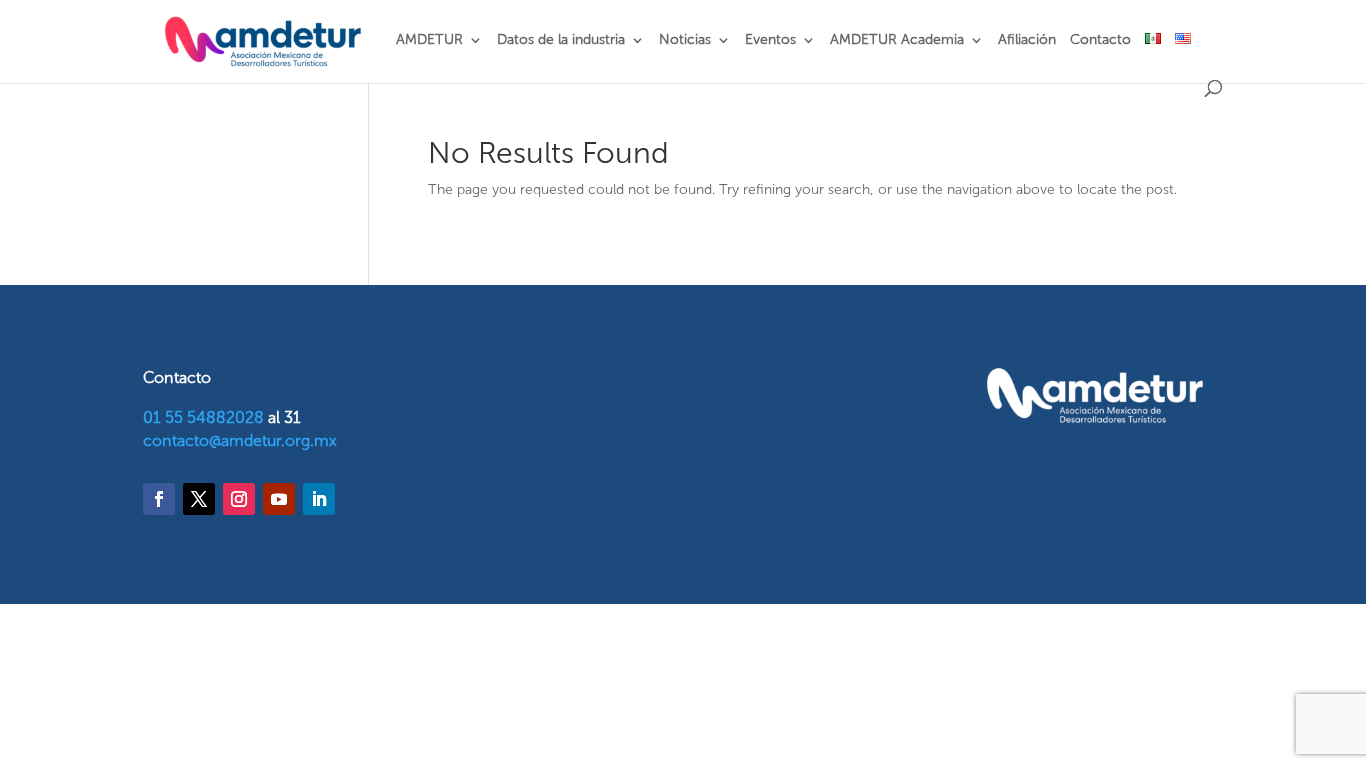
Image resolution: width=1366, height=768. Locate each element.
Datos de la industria (561, 40)
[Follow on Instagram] (239, 499)
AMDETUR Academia (897, 40)
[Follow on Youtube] (279, 499)
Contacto (1100, 40)
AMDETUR (429, 40)
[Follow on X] (199, 499)
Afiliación (1027, 40)
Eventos (770, 40)
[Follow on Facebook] (159, 499)
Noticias (685, 40)
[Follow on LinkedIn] (319, 499)
